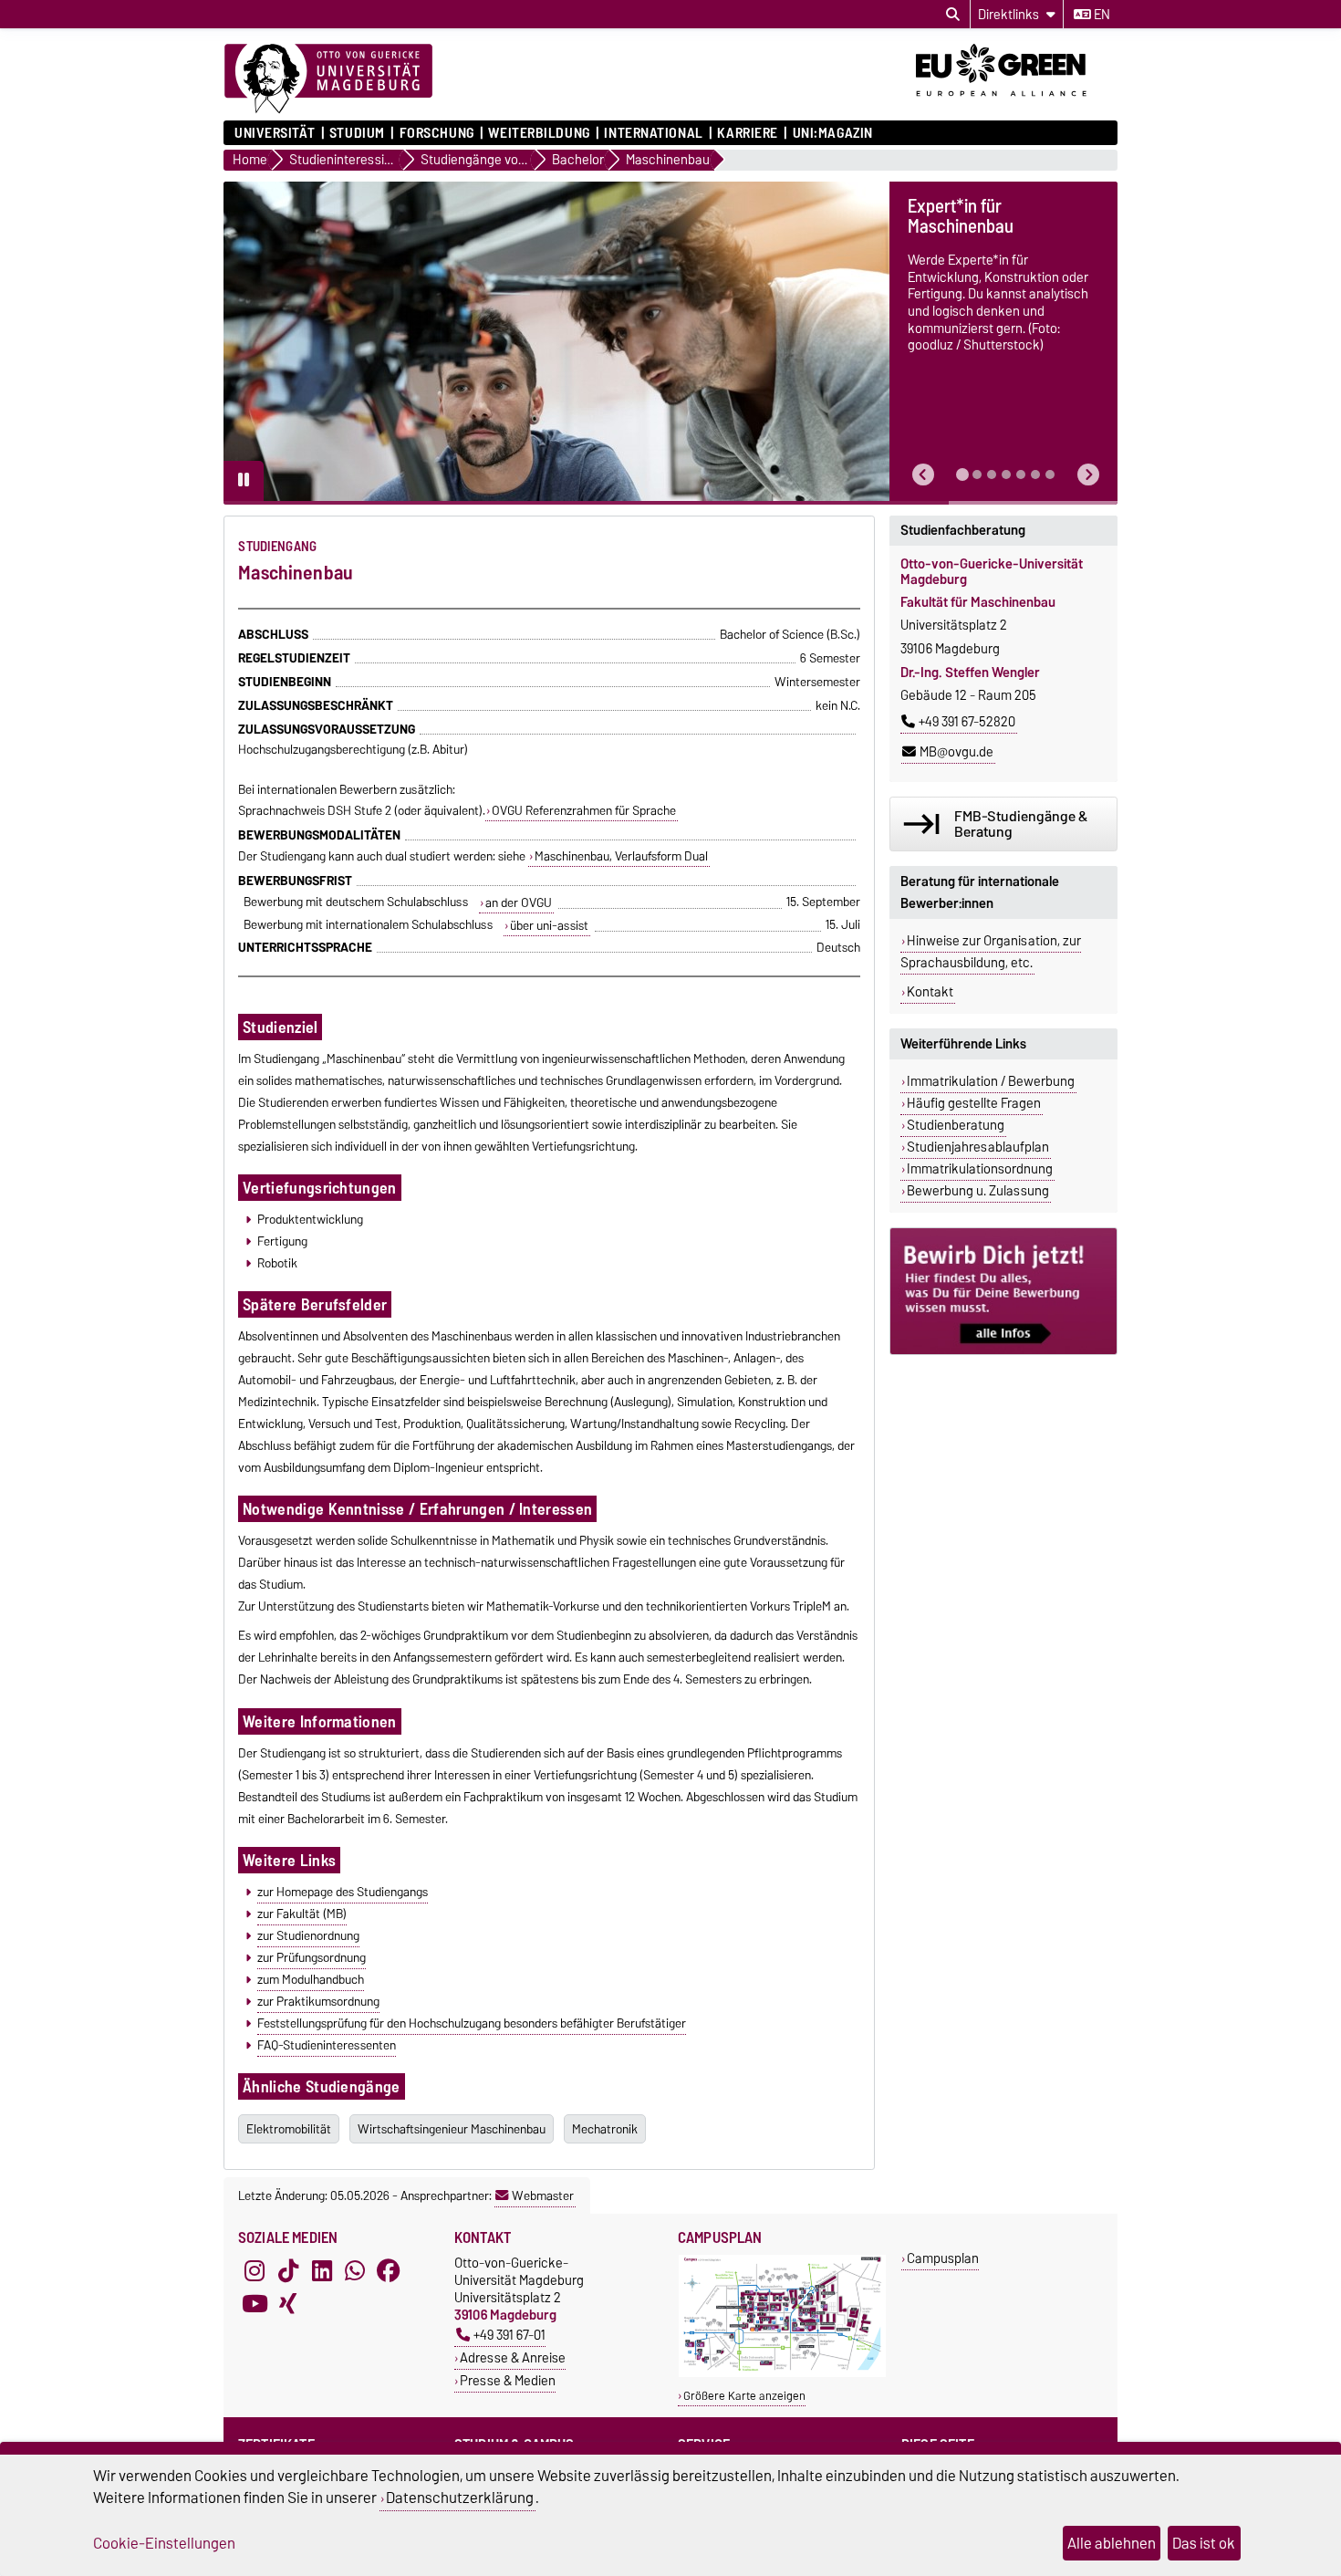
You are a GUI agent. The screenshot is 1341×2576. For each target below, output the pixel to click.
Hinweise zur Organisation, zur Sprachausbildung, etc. (991, 952)
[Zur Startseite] (328, 79)
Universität (275, 133)
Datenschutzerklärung (460, 2498)
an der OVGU (519, 902)
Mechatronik (605, 2129)
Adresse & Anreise (513, 2357)
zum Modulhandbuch (311, 1979)
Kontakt (930, 992)
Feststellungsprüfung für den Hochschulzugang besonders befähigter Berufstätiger (472, 2023)
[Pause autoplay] (244, 481)
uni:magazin (833, 133)
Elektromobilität (289, 2129)
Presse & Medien (508, 2380)
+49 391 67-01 (509, 2335)
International (653, 133)
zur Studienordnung (308, 1935)
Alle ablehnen (1112, 2543)
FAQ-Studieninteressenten (327, 2045)
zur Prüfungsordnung (312, 1957)
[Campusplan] (782, 2373)
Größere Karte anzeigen (744, 2396)
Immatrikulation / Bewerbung (991, 1081)
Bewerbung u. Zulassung (978, 1191)
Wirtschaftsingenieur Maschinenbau (452, 2129)
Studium (357, 133)
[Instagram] (255, 2270)
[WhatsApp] (355, 2270)
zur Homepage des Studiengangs (343, 1892)
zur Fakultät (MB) (302, 1914)
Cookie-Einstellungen (164, 2543)
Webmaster (543, 2195)
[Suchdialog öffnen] (953, 15)
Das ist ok (1204, 2543)
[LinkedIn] (322, 2270)
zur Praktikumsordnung (318, 2001)
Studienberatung (956, 1125)
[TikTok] (288, 2270)
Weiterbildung (539, 133)
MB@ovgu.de (956, 752)
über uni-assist (549, 925)
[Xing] (288, 2303)
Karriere (747, 133)
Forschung (437, 133)
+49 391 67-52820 (967, 722)
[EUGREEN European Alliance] (1017, 103)
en (1101, 15)
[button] (923, 475)
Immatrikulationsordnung (980, 1169)
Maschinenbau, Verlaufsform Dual (621, 856)
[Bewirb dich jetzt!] (1003, 1291)
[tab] (962, 475)
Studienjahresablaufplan (978, 1147)
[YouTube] (255, 2303)
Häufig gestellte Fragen (974, 1103)
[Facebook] (389, 2270)
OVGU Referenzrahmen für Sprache (584, 810)
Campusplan (943, 2258)
